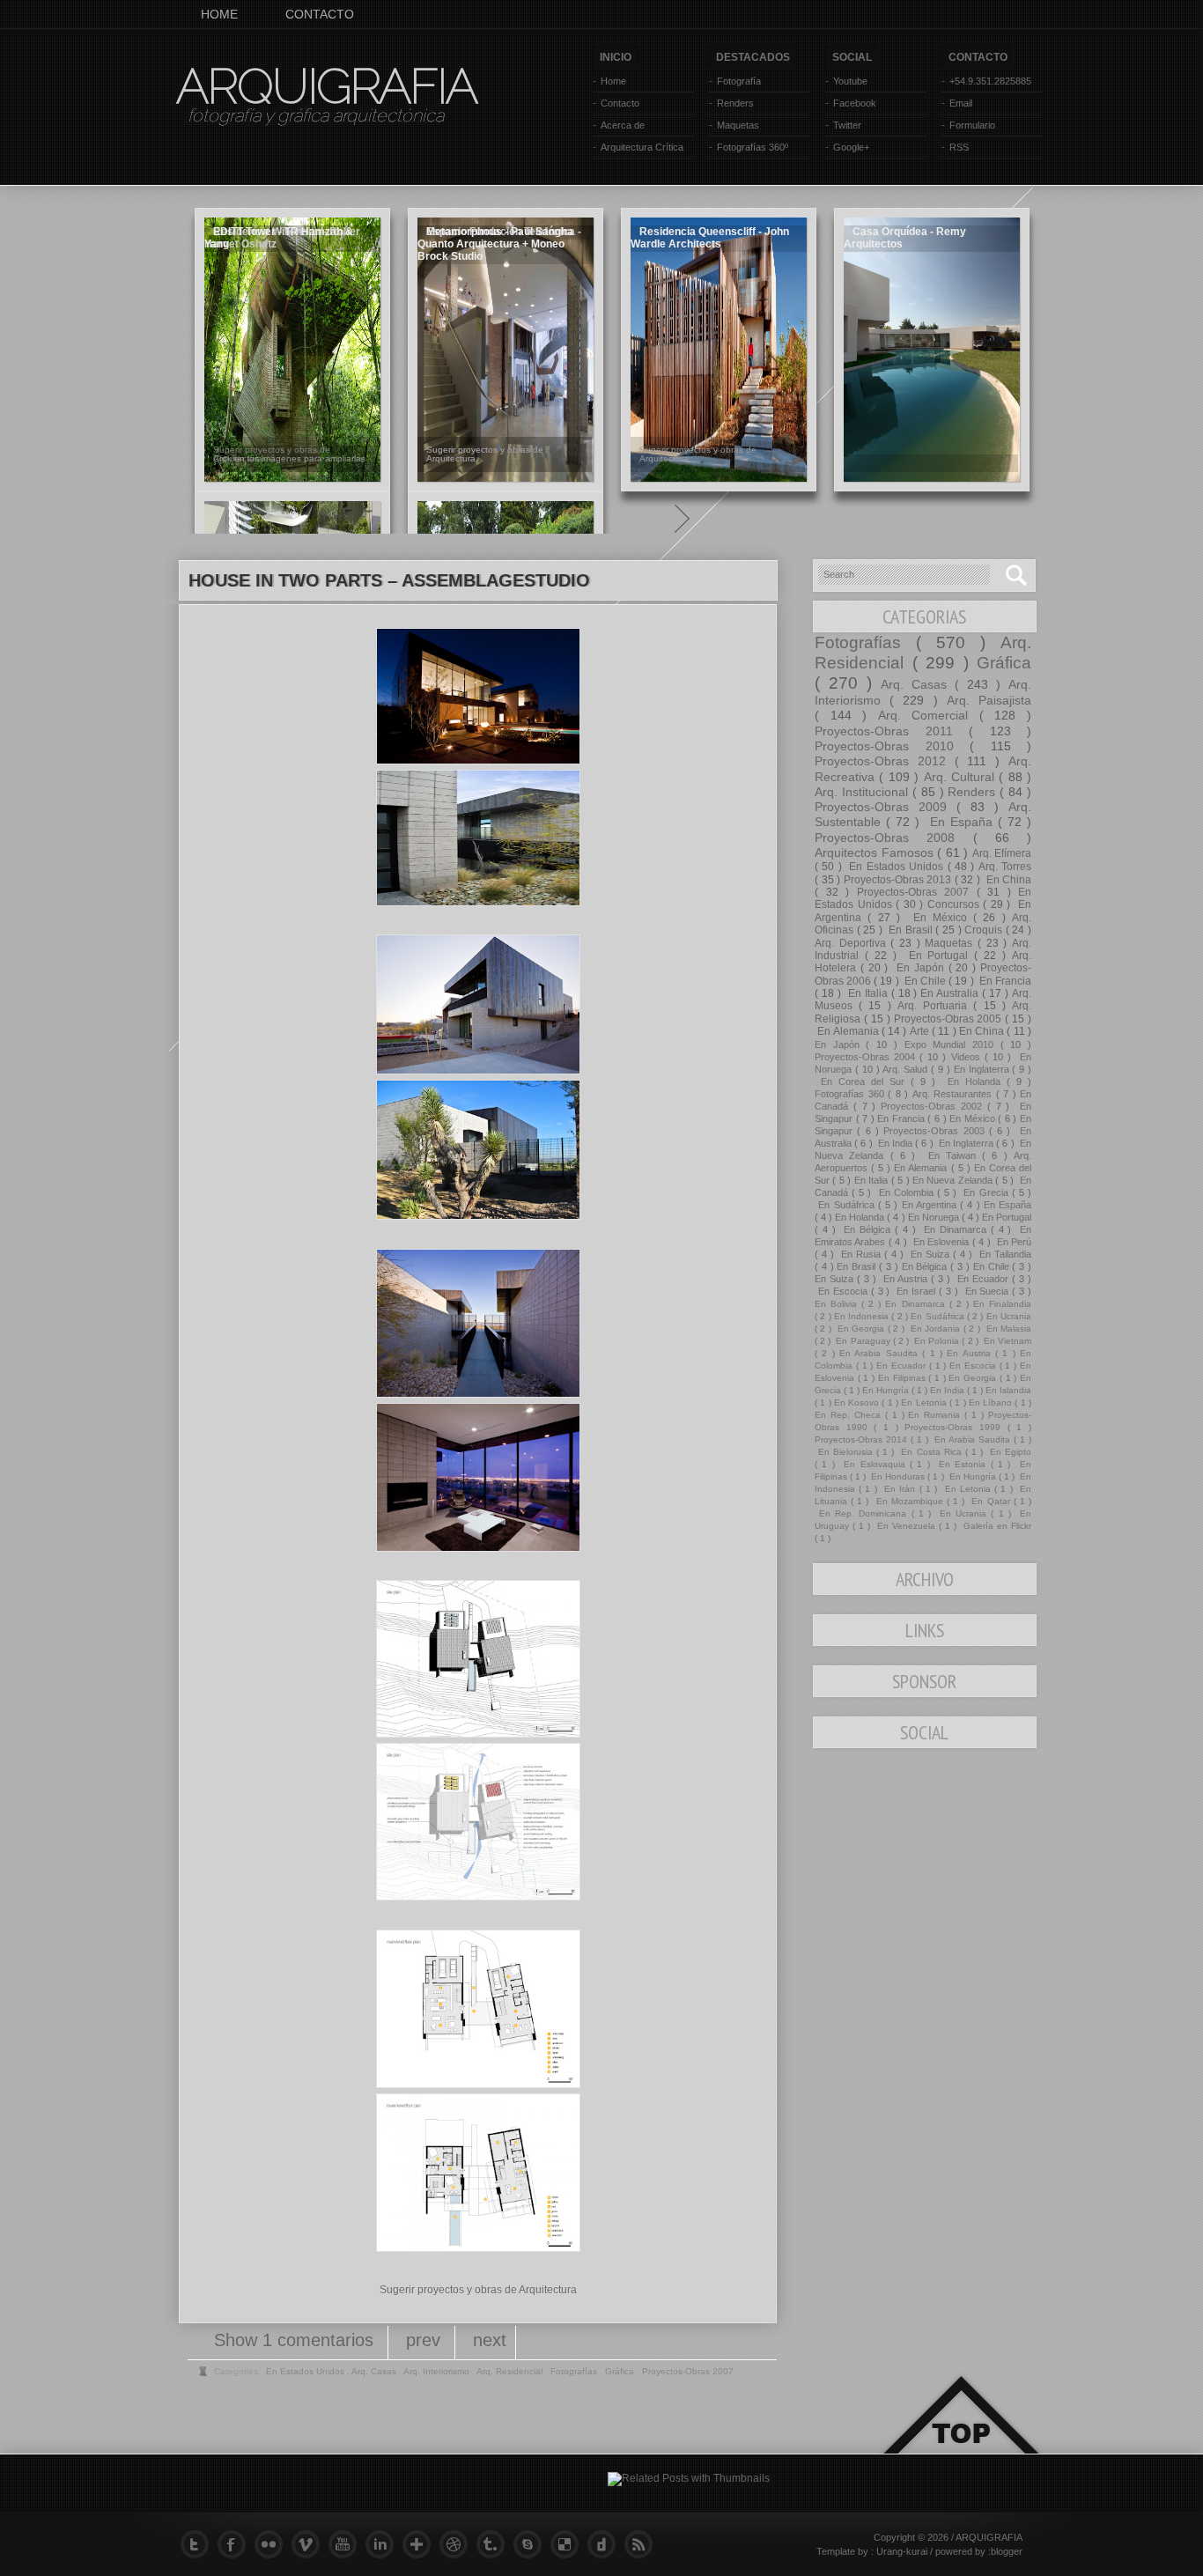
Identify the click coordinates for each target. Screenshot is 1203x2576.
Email (961, 103)
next (490, 2340)
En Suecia (987, 1291)
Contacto (620, 103)
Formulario (972, 125)
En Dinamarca (955, 1229)
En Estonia (963, 1464)
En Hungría (887, 1390)
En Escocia (843, 1291)
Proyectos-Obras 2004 (867, 1057)
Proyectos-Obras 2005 (950, 1019)
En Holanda (974, 1081)
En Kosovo (858, 1402)
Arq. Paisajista (989, 700)
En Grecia (985, 1192)
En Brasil (910, 930)
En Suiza (930, 1254)
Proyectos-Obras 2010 (892, 746)
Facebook (855, 103)
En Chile (925, 981)
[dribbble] (458, 2544)
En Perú (1012, 1242)
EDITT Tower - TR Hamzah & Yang (279, 238)
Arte (921, 1031)
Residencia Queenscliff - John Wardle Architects (710, 238)
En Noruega (935, 1217)
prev (426, 2340)
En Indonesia (863, 1316)
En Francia (1004, 981)
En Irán (900, 1489)
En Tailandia (1004, 1254)
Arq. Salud (907, 1069)
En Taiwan (952, 1155)
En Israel (916, 1291)
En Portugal (939, 956)
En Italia (868, 993)
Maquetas (738, 125)
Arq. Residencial (511, 2371)
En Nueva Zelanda (954, 1180)
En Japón (920, 968)
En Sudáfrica (846, 1205)
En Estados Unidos (896, 867)
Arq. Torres (1005, 867)
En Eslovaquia (875, 1464)
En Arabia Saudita (881, 1353)
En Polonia (937, 1341)
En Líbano (992, 1402)
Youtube (850, 81)
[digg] (606, 2544)
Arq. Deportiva (852, 943)
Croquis (985, 930)
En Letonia (925, 1402)
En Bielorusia (845, 1452)
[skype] (532, 2544)
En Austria (905, 1279)
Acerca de (623, 125)
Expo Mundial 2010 (952, 1044)
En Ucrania (1009, 1316)
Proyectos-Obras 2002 (934, 1106)
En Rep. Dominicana (863, 1513)
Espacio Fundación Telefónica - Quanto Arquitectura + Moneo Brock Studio (499, 244)
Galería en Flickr (996, 1526)
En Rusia (861, 1254)
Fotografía (739, 81)
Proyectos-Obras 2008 (894, 838)
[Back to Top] (961, 2436)
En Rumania (936, 1415)
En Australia (951, 993)
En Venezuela (906, 1526)
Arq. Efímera (1002, 853)
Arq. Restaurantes (954, 1094)
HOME (219, 14)
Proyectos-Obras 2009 (886, 807)
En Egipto (1009, 1452)
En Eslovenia (941, 1242)
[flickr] (273, 2544)
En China (1007, 880)
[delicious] (569, 2544)
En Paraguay (863, 1341)
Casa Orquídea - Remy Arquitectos (905, 238)
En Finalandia (1002, 1304)
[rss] (643, 2544)
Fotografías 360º (753, 147)
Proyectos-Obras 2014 (863, 1439)
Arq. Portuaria (935, 1006)
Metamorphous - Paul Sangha (500, 232)
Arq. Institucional (864, 792)
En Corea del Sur (863, 1081)
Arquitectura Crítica (642, 147)
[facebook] (236, 2544)
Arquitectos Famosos (876, 853)
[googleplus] (421, 2544)
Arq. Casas (918, 684)
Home (613, 81)
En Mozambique (910, 1501)
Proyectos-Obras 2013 (899, 880)
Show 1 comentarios (296, 2340)
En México (940, 918)
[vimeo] (310, 2544)
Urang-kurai (903, 2551)
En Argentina (931, 1205)
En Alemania (848, 1031)
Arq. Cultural (962, 777)
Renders (735, 103)
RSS (959, 147)
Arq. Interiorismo (438, 2371)
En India (896, 1143)
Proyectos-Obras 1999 (956, 1427)
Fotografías (865, 642)
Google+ (851, 147)
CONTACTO (320, 14)
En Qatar (990, 1501)
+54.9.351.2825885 (990, 81)
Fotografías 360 (851, 1094)
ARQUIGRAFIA (326, 86)
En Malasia (1007, 1329)
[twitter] (199, 2544)
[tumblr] (495, 2544)
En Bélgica (867, 1229)
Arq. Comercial (929, 715)
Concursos (956, 904)
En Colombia (906, 1192)
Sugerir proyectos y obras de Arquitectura (478, 2290)
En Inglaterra (983, 1069)
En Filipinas (903, 1378)
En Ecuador (983, 1279)
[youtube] (347, 2544)
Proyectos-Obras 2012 (885, 761)
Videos (968, 1057)
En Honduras (898, 1476)
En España (961, 822)
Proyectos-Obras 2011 (892, 731)
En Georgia (860, 1329)
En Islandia (1008, 1390)
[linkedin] (384, 2544)
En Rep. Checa (850, 1415)
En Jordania (935, 1329)
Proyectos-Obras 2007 (917, 892)
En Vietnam (1006, 1341)
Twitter (847, 125)
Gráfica (1004, 663)
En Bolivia (838, 1304)
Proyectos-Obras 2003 (936, 1131)
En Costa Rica (931, 1452)
